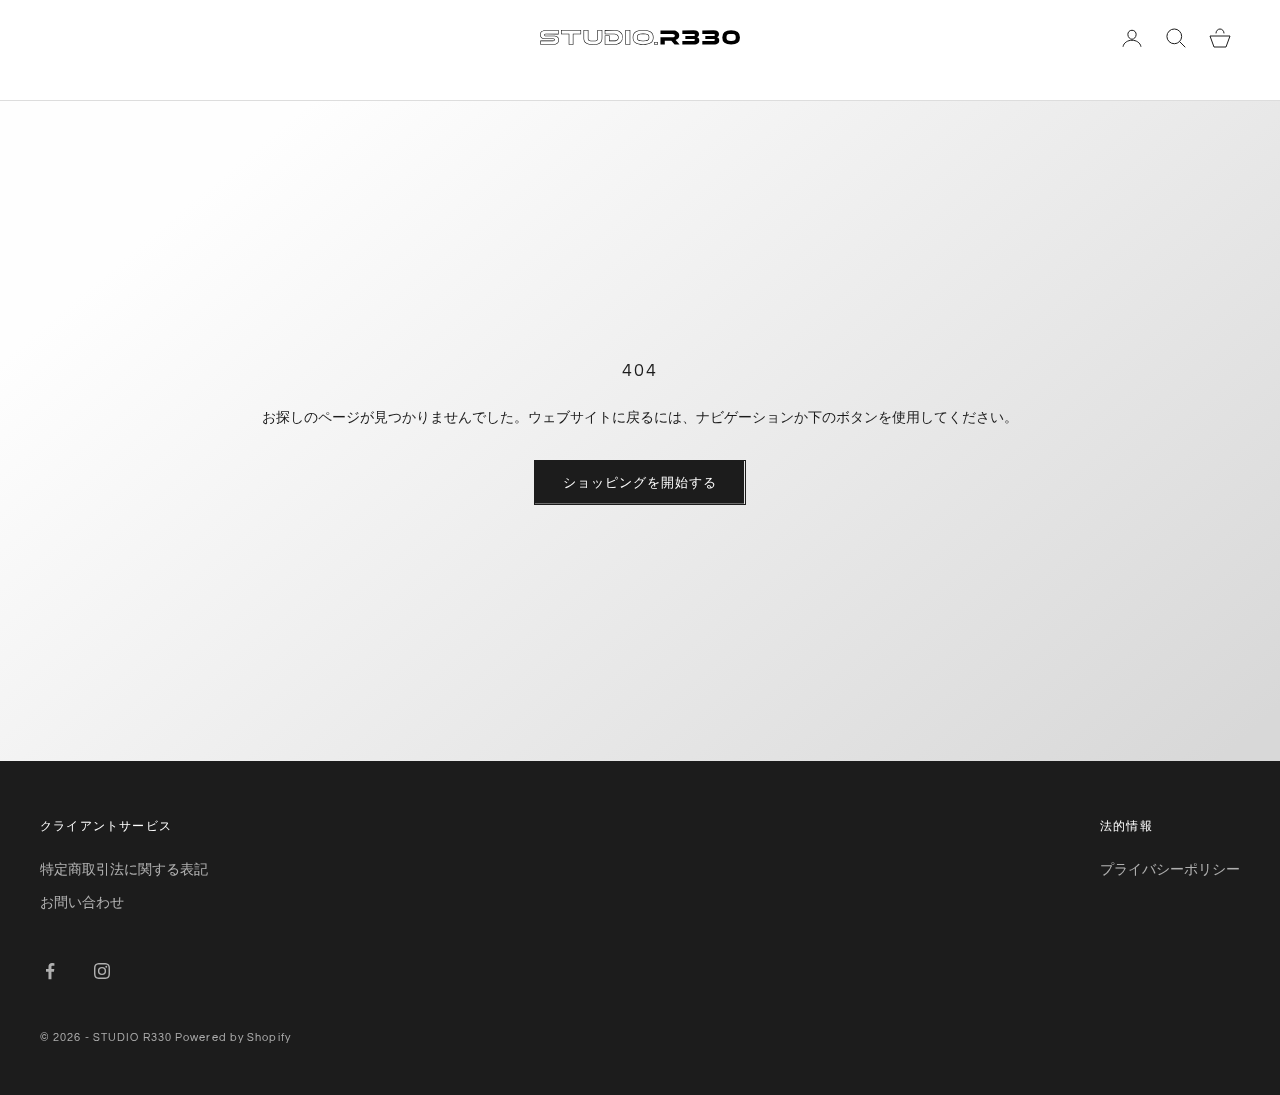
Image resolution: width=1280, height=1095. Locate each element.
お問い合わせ (82, 901)
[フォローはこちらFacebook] (50, 971)
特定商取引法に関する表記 (124, 868)
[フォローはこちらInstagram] (102, 971)
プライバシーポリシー (1170, 868)
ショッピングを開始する (639, 482)
